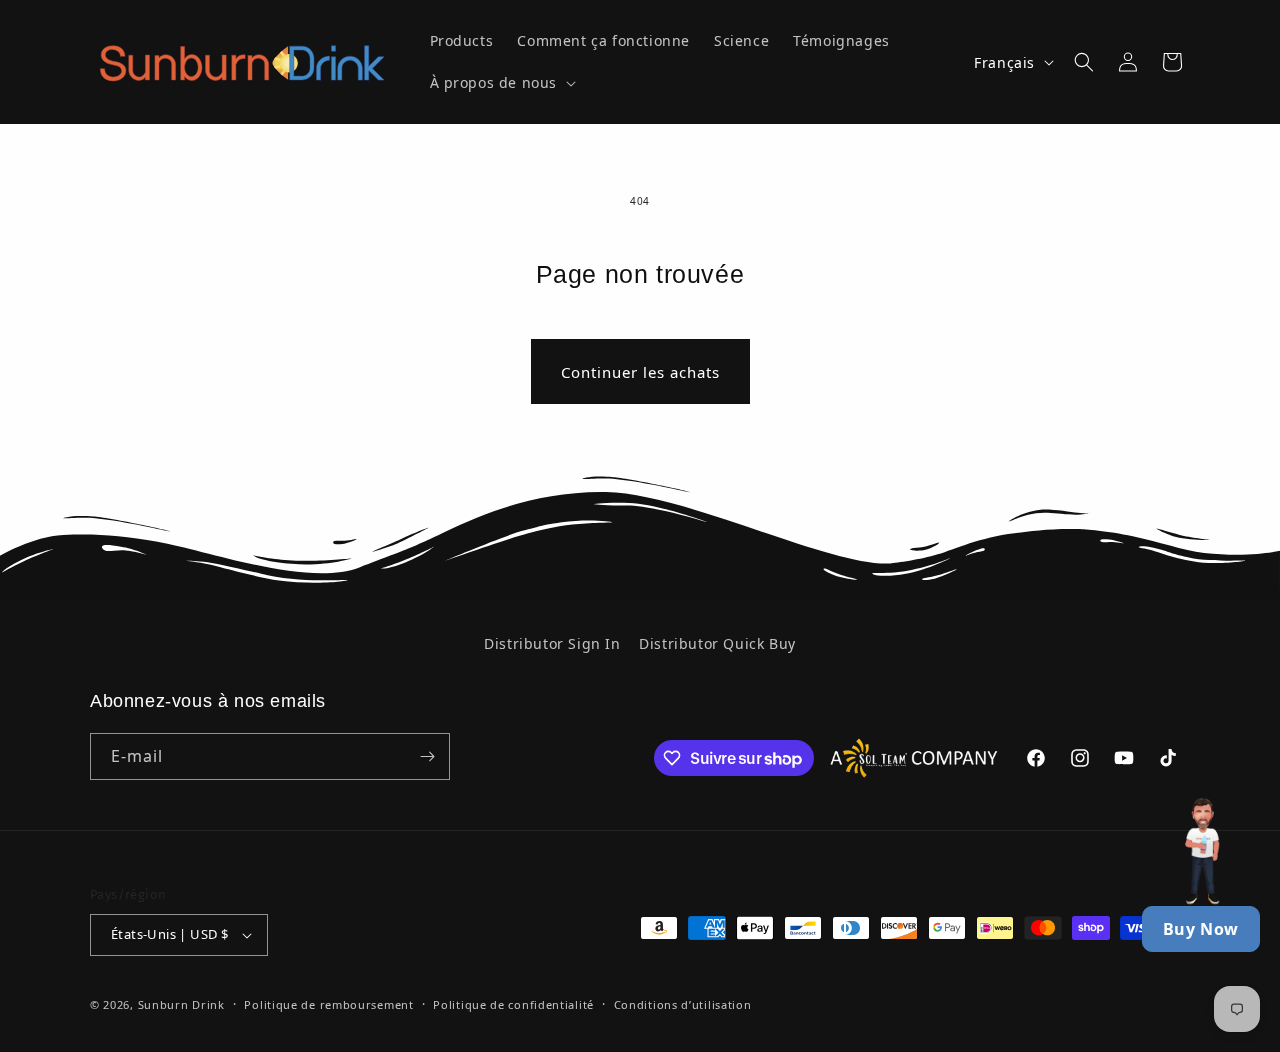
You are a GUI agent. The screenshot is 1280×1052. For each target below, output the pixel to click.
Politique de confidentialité (513, 1004)
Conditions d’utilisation (683, 1004)
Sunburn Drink (181, 1004)
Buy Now (1201, 929)
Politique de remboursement (328, 1004)
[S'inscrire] (427, 756)
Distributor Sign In (552, 643)
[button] (501, 83)
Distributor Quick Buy (717, 643)
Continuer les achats (640, 372)
